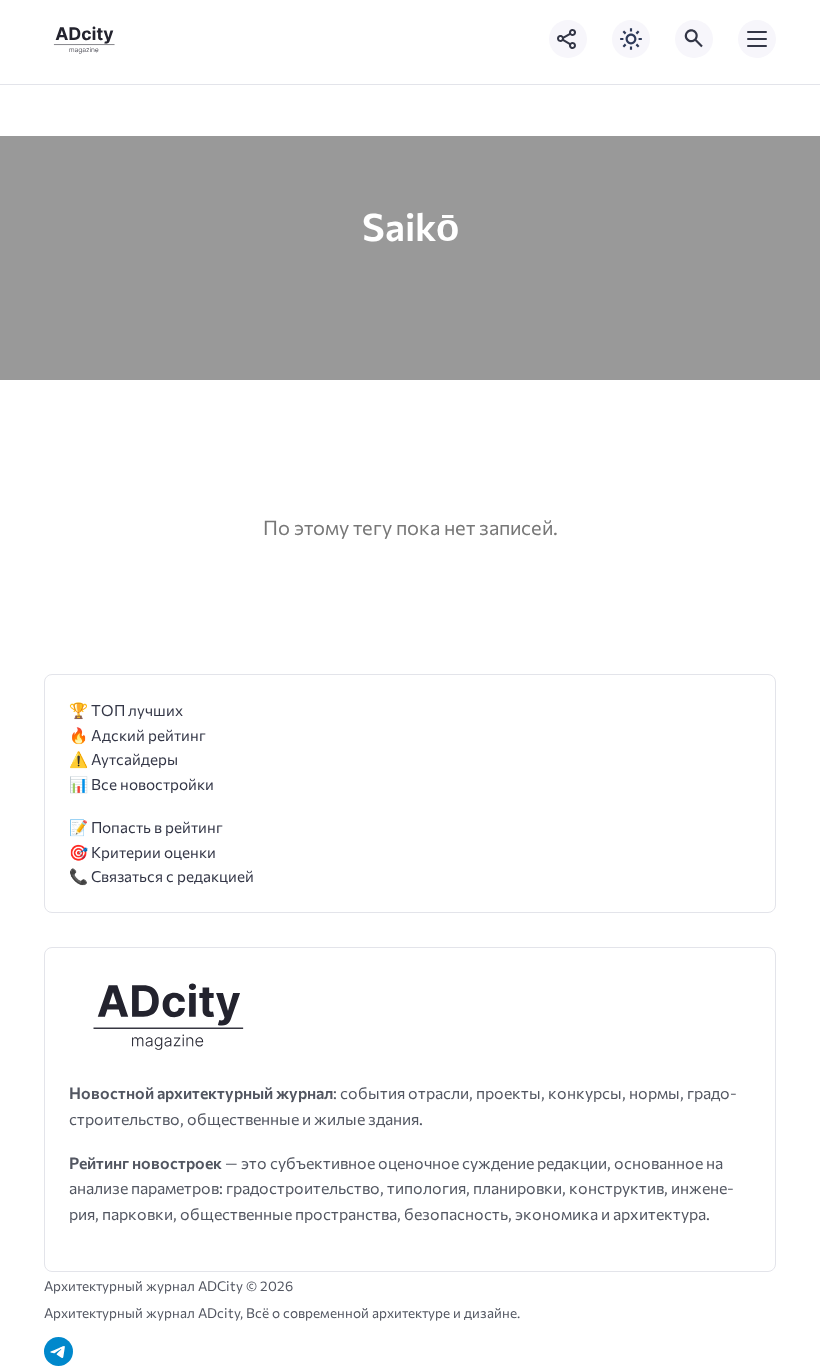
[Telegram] (58, 1351)
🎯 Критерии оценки (142, 851)
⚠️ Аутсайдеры (123, 758)
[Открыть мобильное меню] (757, 39)
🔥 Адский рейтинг (137, 734)
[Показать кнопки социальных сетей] (568, 39)
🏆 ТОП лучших (126, 709)
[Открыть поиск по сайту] (694, 39)
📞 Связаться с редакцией (161, 875)
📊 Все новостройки (141, 783)
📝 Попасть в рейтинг (146, 826)
